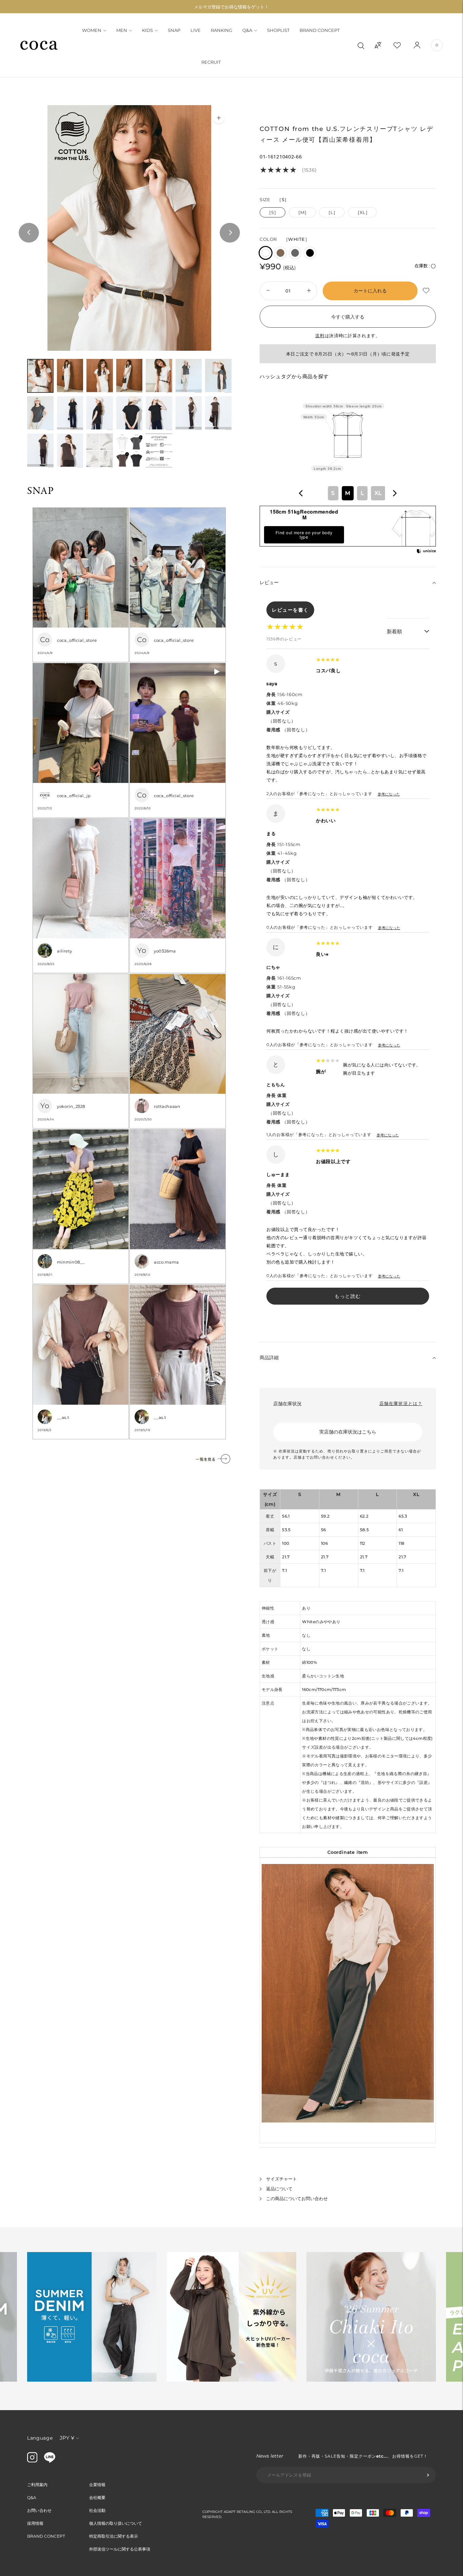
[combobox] (348, 493)
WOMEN (92, 30)
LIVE (196, 30)
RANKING (222, 30)
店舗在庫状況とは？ (401, 1403)
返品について (279, 2189)
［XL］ (363, 212)
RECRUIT (211, 62)
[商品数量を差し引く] (309, 291)
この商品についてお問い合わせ (297, 2198)
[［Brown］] (280, 253)
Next (230, 233)
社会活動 (97, 2510)
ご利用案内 (37, 2485)
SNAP (174, 30)
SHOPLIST (278, 30)
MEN (122, 30)
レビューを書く (290, 610)
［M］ (302, 212)
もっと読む (348, 1296)
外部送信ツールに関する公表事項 (120, 2549)
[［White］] (266, 253)
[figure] (301, 493)
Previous (29, 233)
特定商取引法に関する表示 (114, 2536)
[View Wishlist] (403, 45)
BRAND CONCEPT (320, 30)
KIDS (147, 30)
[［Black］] (310, 253)
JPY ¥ (67, 2438)
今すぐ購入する (348, 317)
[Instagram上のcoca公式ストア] (32, 2461)
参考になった (389, 794)
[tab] (40, 376)
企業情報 (97, 2485)
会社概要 (97, 2497)
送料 (320, 335)
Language (40, 2438)
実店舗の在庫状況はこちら (348, 1432)
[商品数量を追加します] (267, 291)
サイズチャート (281, 2179)
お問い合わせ (39, 2510)
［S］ (273, 212)
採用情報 (35, 2523)
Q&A (247, 30)
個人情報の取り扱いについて (116, 2523)
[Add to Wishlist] (427, 291)
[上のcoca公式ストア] (50, 2461)
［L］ (332, 212)
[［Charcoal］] (295, 253)
